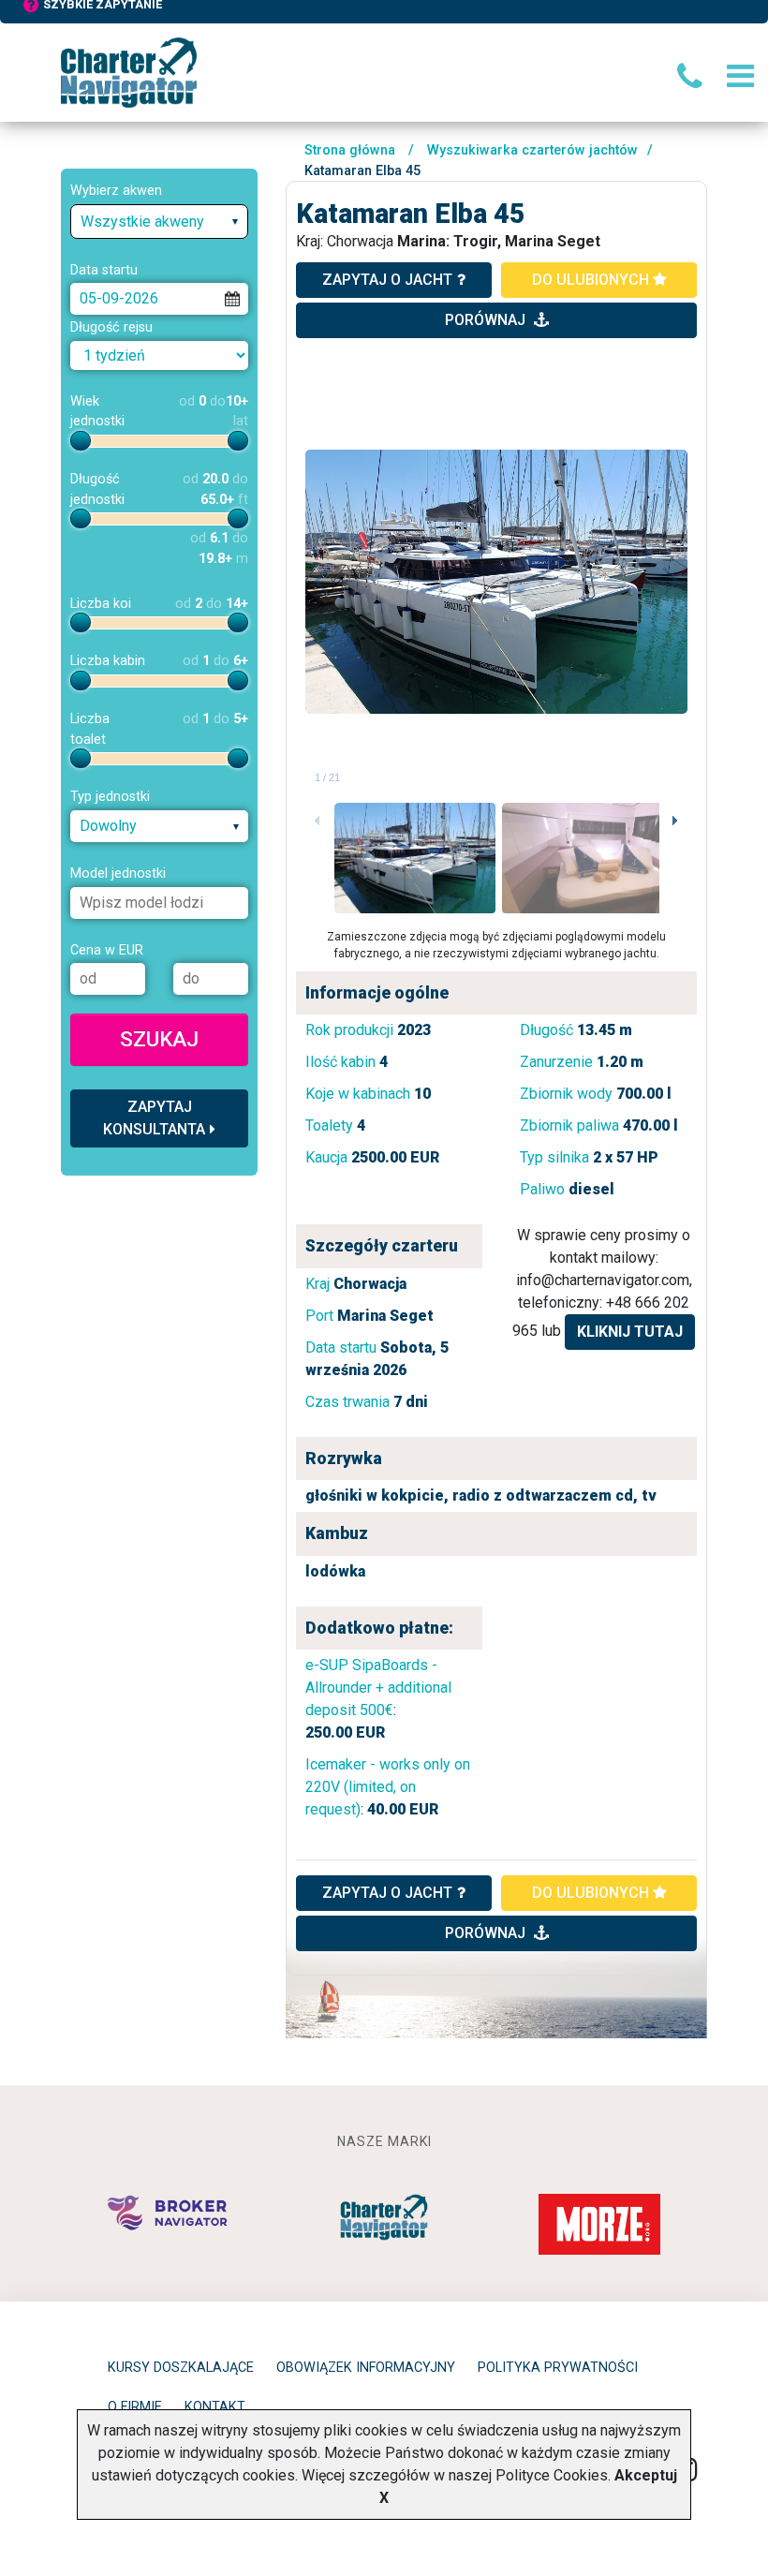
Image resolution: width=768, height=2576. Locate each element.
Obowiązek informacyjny (366, 2368)
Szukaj (159, 1039)
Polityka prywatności (558, 2368)
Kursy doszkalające (181, 2368)
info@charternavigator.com (603, 1280)
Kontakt (215, 2407)
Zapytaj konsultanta (154, 1118)
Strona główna (350, 150)
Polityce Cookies (552, 2475)
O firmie (135, 2407)
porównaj (487, 320)
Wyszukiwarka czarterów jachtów (532, 150)
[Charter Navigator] (129, 72)
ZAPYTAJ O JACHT (387, 1893)
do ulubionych (592, 280)
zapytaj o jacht (387, 280)
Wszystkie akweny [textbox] (142, 222)
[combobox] (159, 222)
